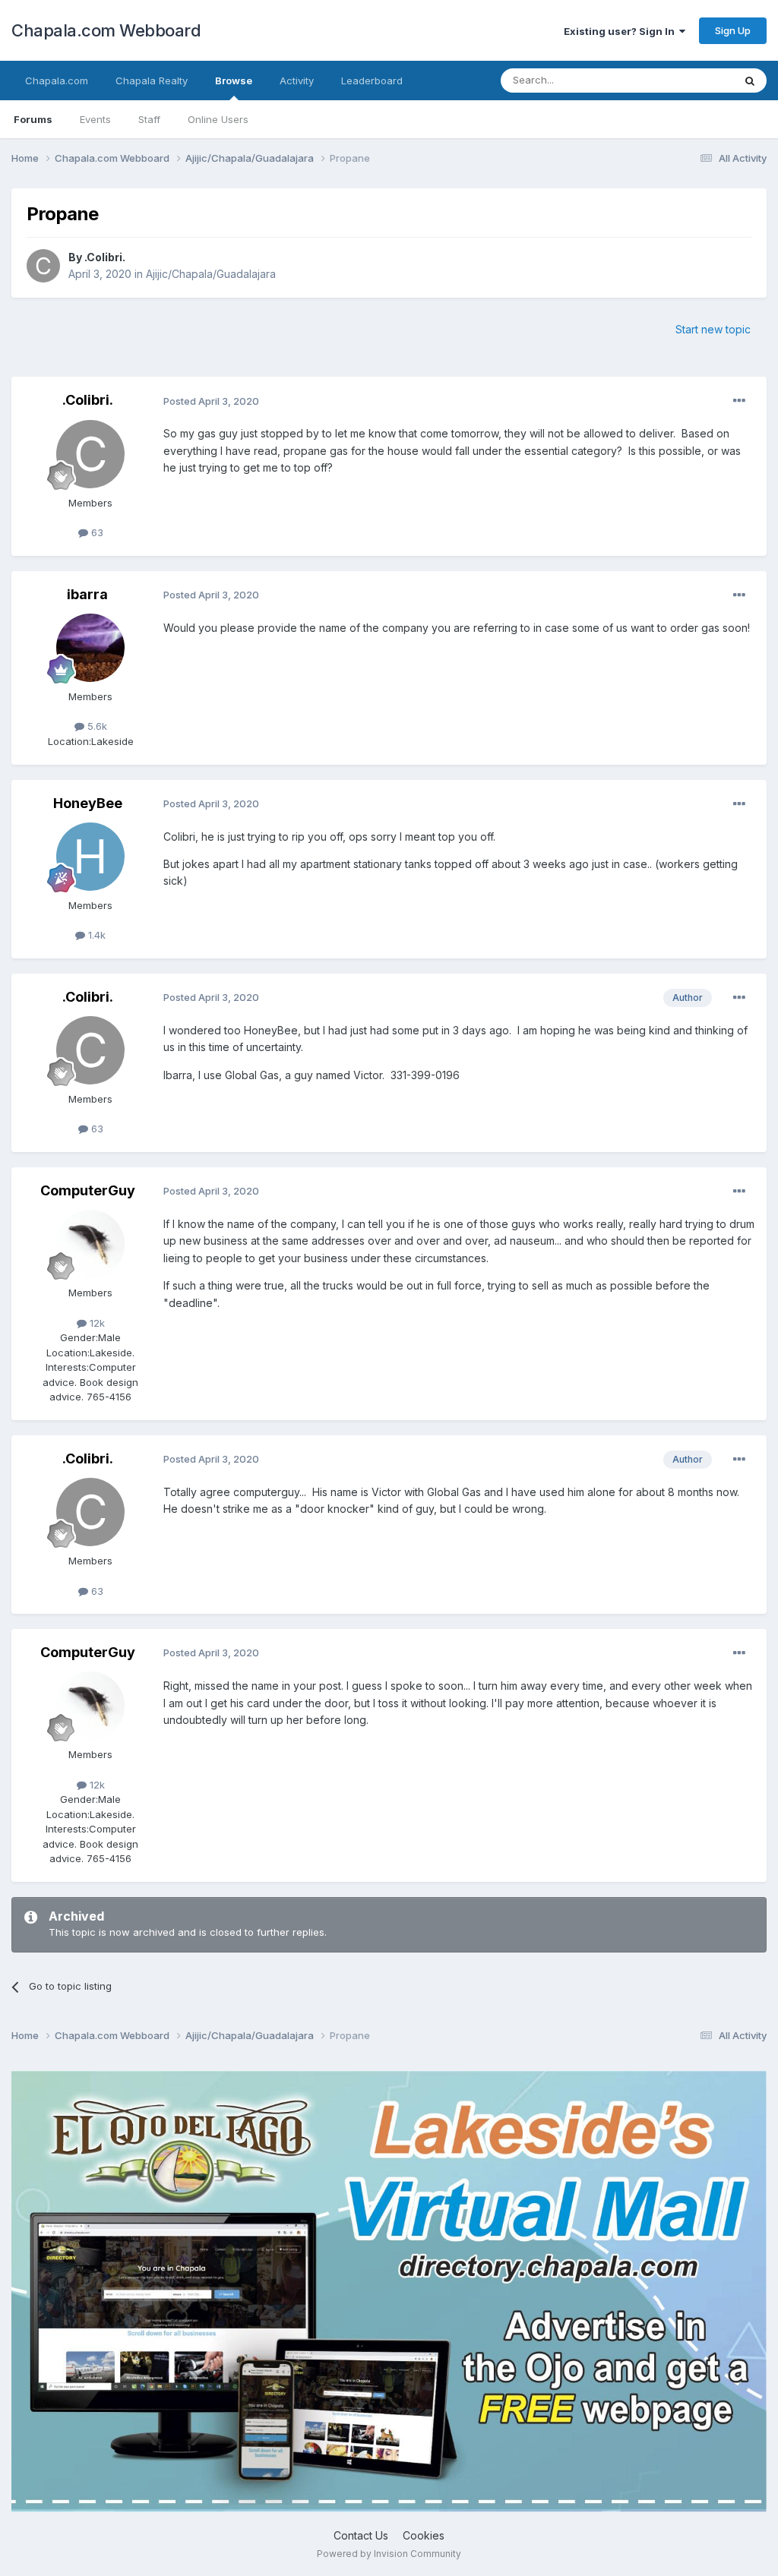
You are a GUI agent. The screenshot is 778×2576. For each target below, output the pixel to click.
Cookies (424, 2535)
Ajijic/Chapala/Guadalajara (211, 274)
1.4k (95, 935)
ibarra (87, 594)
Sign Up (733, 30)
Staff (149, 119)
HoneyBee (88, 803)
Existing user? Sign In (621, 31)
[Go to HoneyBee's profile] (90, 857)
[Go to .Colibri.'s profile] (43, 266)
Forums (33, 119)
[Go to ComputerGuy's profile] (90, 1244)
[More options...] (739, 401)
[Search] (750, 80)
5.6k (96, 726)
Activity (297, 80)
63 (96, 532)
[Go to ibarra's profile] (90, 648)
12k (96, 1323)
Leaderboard (372, 80)
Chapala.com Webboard (106, 30)
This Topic (689, 80)
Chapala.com (57, 80)
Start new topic (713, 329)
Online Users (218, 119)
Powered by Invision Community (389, 2554)
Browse (234, 80)
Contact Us (361, 2535)
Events (95, 119)
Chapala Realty (152, 80)
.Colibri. (105, 257)
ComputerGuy (88, 1190)
